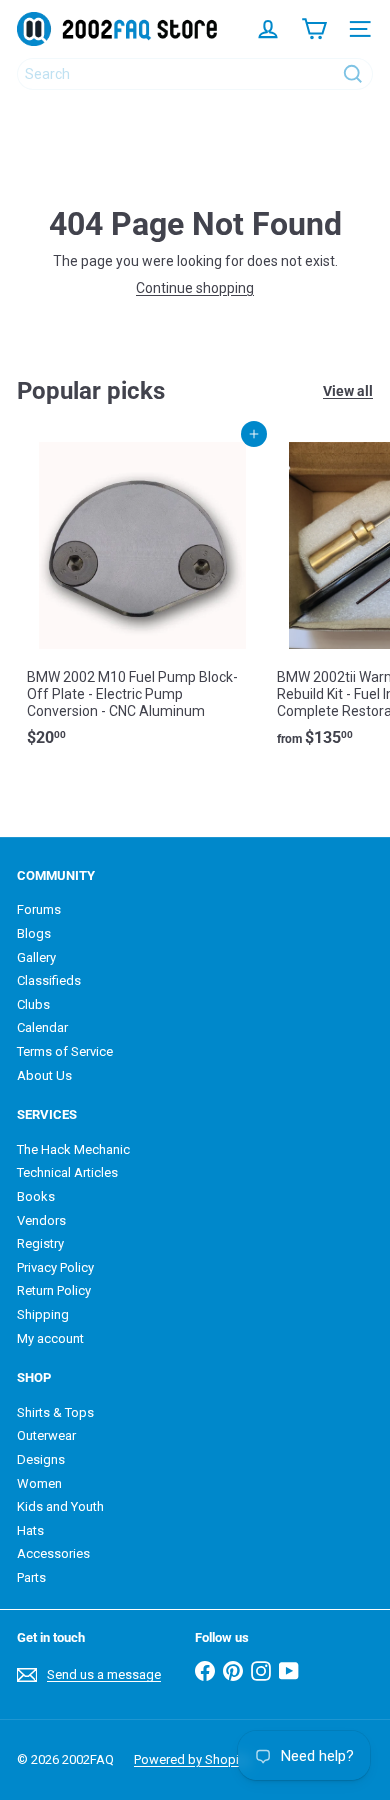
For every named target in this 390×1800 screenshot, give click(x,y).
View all (348, 391)
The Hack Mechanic (73, 1149)
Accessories (53, 1553)
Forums (39, 909)
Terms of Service (65, 1051)
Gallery (36, 957)
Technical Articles (67, 1172)
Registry (40, 1243)
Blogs (34, 933)
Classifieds (49, 980)
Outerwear (46, 1435)
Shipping (43, 1314)
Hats (30, 1530)
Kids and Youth (60, 1506)
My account (50, 1338)
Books (36, 1196)
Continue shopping (195, 288)
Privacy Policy (55, 1267)
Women (39, 1483)
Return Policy (54, 1290)
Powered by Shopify (192, 1759)
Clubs (33, 1004)
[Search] (353, 74)
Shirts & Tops (55, 1412)
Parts (31, 1577)
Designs (41, 1459)
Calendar (42, 1027)
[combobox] (195, 74)
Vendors (41, 1220)
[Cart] (314, 29)
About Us (44, 1075)
